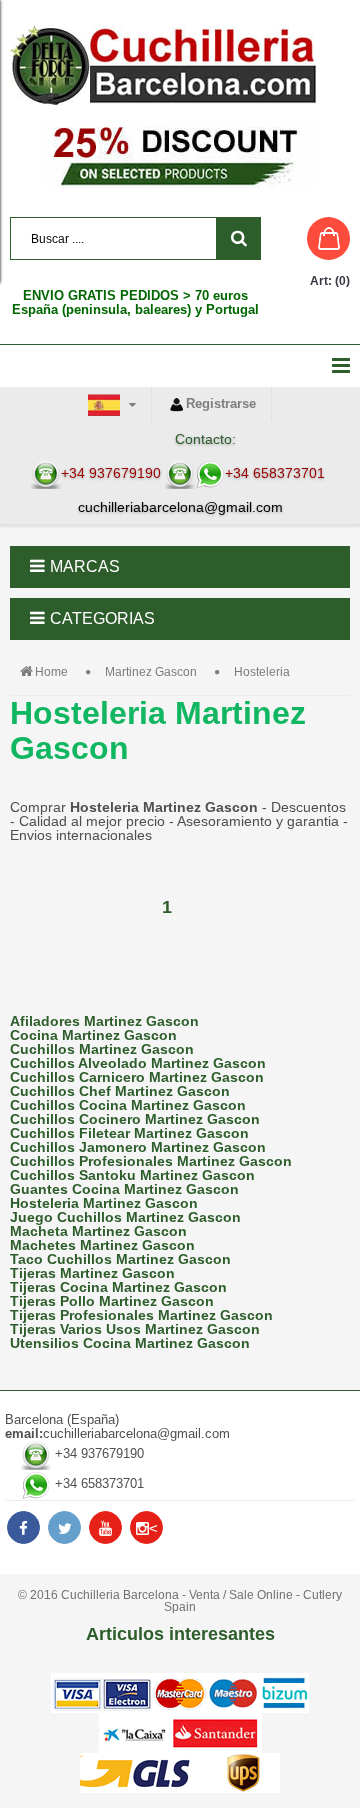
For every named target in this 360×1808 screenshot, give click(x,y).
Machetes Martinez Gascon (102, 1245)
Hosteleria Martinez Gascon (104, 1203)
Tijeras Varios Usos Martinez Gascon (135, 1329)
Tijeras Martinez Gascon (92, 1273)
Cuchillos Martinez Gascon (102, 1049)
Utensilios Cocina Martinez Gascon (130, 1343)
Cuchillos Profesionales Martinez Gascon (151, 1161)
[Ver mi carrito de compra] (309, 238)
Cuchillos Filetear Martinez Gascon (129, 1133)
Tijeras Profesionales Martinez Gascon (141, 1315)
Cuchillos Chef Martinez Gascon (120, 1091)
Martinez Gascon (151, 672)
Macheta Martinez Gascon (98, 1231)
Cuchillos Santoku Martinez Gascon (132, 1175)
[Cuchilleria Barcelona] (180, 65)
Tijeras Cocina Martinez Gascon (118, 1287)
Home (51, 672)
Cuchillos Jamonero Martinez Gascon (138, 1147)
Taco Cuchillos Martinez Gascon (120, 1259)
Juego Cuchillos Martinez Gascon (125, 1217)
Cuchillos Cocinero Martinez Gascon (135, 1119)
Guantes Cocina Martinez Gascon (124, 1189)
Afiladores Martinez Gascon (104, 1021)
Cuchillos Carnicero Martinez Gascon (137, 1077)
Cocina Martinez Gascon (93, 1035)
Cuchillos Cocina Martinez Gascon (128, 1105)
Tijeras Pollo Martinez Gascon (112, 1301)
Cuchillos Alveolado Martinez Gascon (138, 1063)
